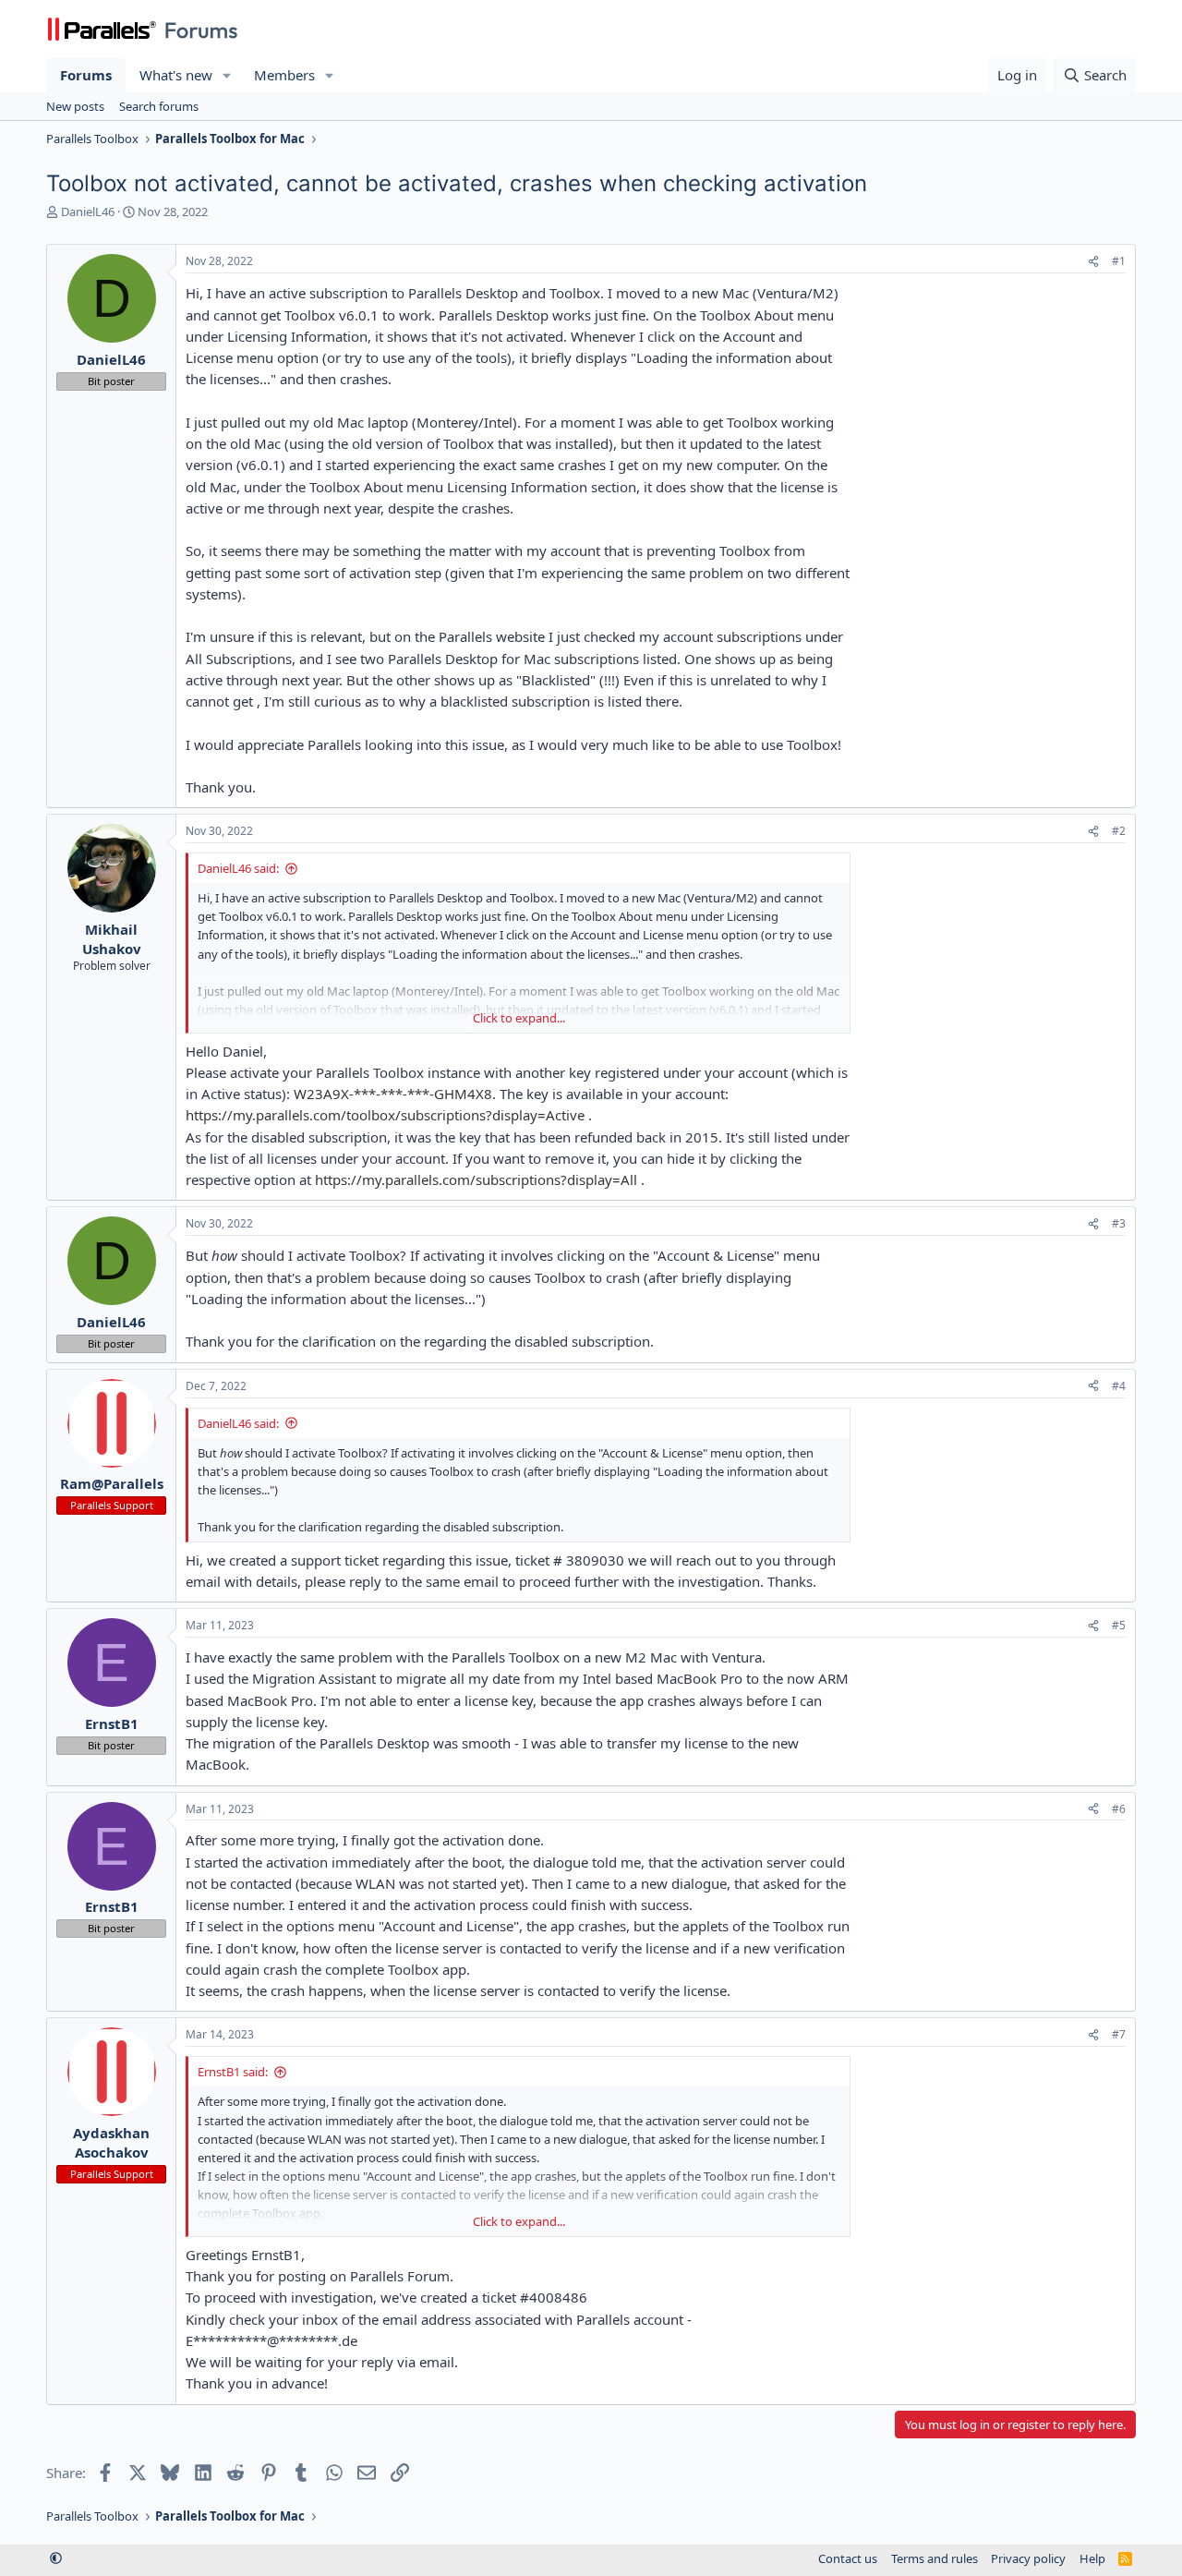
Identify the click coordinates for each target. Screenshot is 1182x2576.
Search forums (159, 106)
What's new (176, 75)
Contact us (848, 2558)
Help (1092, 2558)
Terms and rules (935, 2558)
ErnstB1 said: (233, 2072)
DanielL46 (88, 212)
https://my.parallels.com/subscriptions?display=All (476, 1179)
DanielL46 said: (238, 868)
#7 (1119, 2034)
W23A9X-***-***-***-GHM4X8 (393, 1094)
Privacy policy (1028, 2558)
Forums (86, 75)
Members (284, 75)
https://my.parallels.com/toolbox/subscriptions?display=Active (385, 1115)
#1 (1119, 261)
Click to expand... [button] (519, 1018)
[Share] (1093, 262)
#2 (1119, 831)
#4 (1119, 1386)
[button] (227, 75)
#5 (1119, 1625)
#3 (1119, 1223)
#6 (1119, 1809)
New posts (75, 106)
